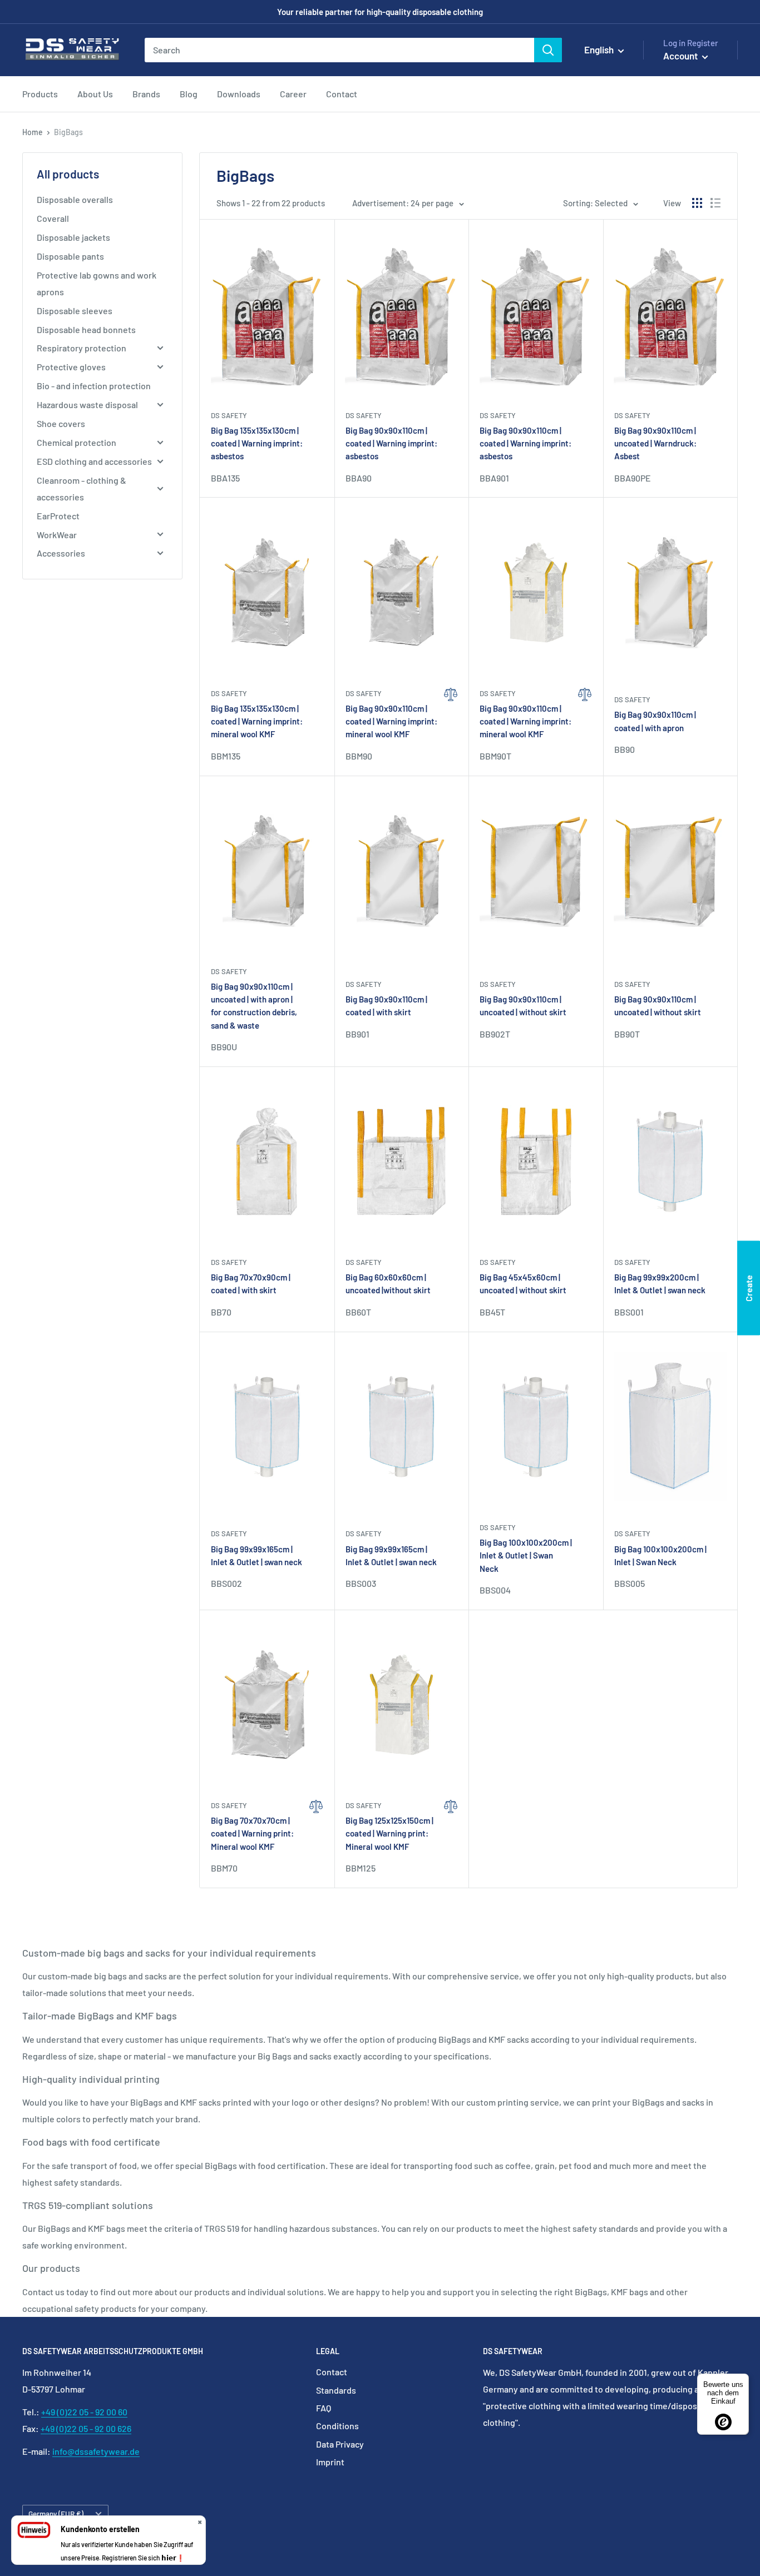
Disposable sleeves (75, 311)
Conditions (337, 2426)
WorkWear (57, 535)
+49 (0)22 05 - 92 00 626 (86, 2428)
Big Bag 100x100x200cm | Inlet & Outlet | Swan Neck (526, 1555)
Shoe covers (61, 423)
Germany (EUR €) (56, 2513)
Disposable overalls (75, 199)
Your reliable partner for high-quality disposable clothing (380, 12)
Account (681, 56)
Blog (189, 94)
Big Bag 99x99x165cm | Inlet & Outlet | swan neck (256, 1555)
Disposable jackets (73, 237)
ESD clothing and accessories (94, 461)
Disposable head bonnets (86, 329)
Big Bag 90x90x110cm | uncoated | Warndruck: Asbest (655, 443)
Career (293, 94)
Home (33, 132)
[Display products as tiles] (697, 203)
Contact (342, 94)
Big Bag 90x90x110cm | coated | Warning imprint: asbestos (391, 443)
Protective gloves (71, 367)
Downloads (239, 94)
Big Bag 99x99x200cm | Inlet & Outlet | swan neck (660, 1284)
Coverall (53, 218)
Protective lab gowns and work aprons (97, 283)
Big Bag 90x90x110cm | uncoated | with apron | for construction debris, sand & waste (254, 1006)
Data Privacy (340, 2444)
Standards (336, 2390)
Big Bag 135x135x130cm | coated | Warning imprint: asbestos (257, 443)
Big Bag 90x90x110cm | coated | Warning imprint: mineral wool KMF (391, 721)
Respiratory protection (82, 348)
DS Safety (229, 415)
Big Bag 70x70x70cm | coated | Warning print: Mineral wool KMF (252, 1833)
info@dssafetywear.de (96, 2451)
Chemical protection (77, 442)
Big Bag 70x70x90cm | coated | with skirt (251, 1284)
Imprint (330, 2462)
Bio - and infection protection (94, 386)
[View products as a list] (715, 203)
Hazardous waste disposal (87, 404)
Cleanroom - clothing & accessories (82, 488)
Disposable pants (70, 256)
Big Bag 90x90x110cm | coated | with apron (655, 721)
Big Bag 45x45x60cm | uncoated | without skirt (523, 1284)
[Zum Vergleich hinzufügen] (450, 725)
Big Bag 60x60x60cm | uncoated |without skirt (388, 1284)
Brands (146, 94)
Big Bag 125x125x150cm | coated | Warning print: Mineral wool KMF (389, 1833)
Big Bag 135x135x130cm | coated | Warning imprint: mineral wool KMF (257, 721)
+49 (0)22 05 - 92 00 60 (84, 2412)
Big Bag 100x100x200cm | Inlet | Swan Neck (660, 1555)
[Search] (548, 50)
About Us (95, 94)
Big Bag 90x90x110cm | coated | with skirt (386, 1006)
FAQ (324, 2408)
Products (40, 94)
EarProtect (58, 516)
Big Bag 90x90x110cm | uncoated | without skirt (523, 1006)
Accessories (61, 553)
